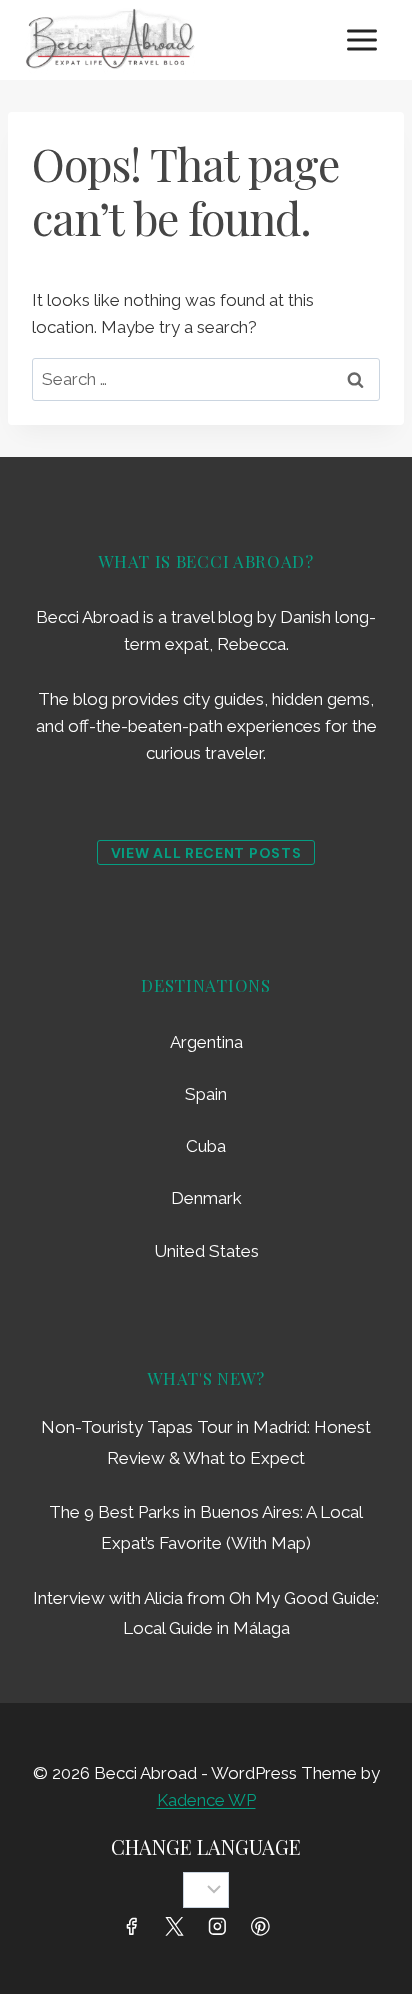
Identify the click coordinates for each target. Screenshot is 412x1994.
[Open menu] (361, 39)
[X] (174, 1926)
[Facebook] (131, 1926)
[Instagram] (217, 1926)
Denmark (206, 1198)
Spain (206, 1094)
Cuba (206, 1146)
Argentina (206, 1042)
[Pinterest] (260, 1926)
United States (206, 1251)
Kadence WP (206, 1800)
